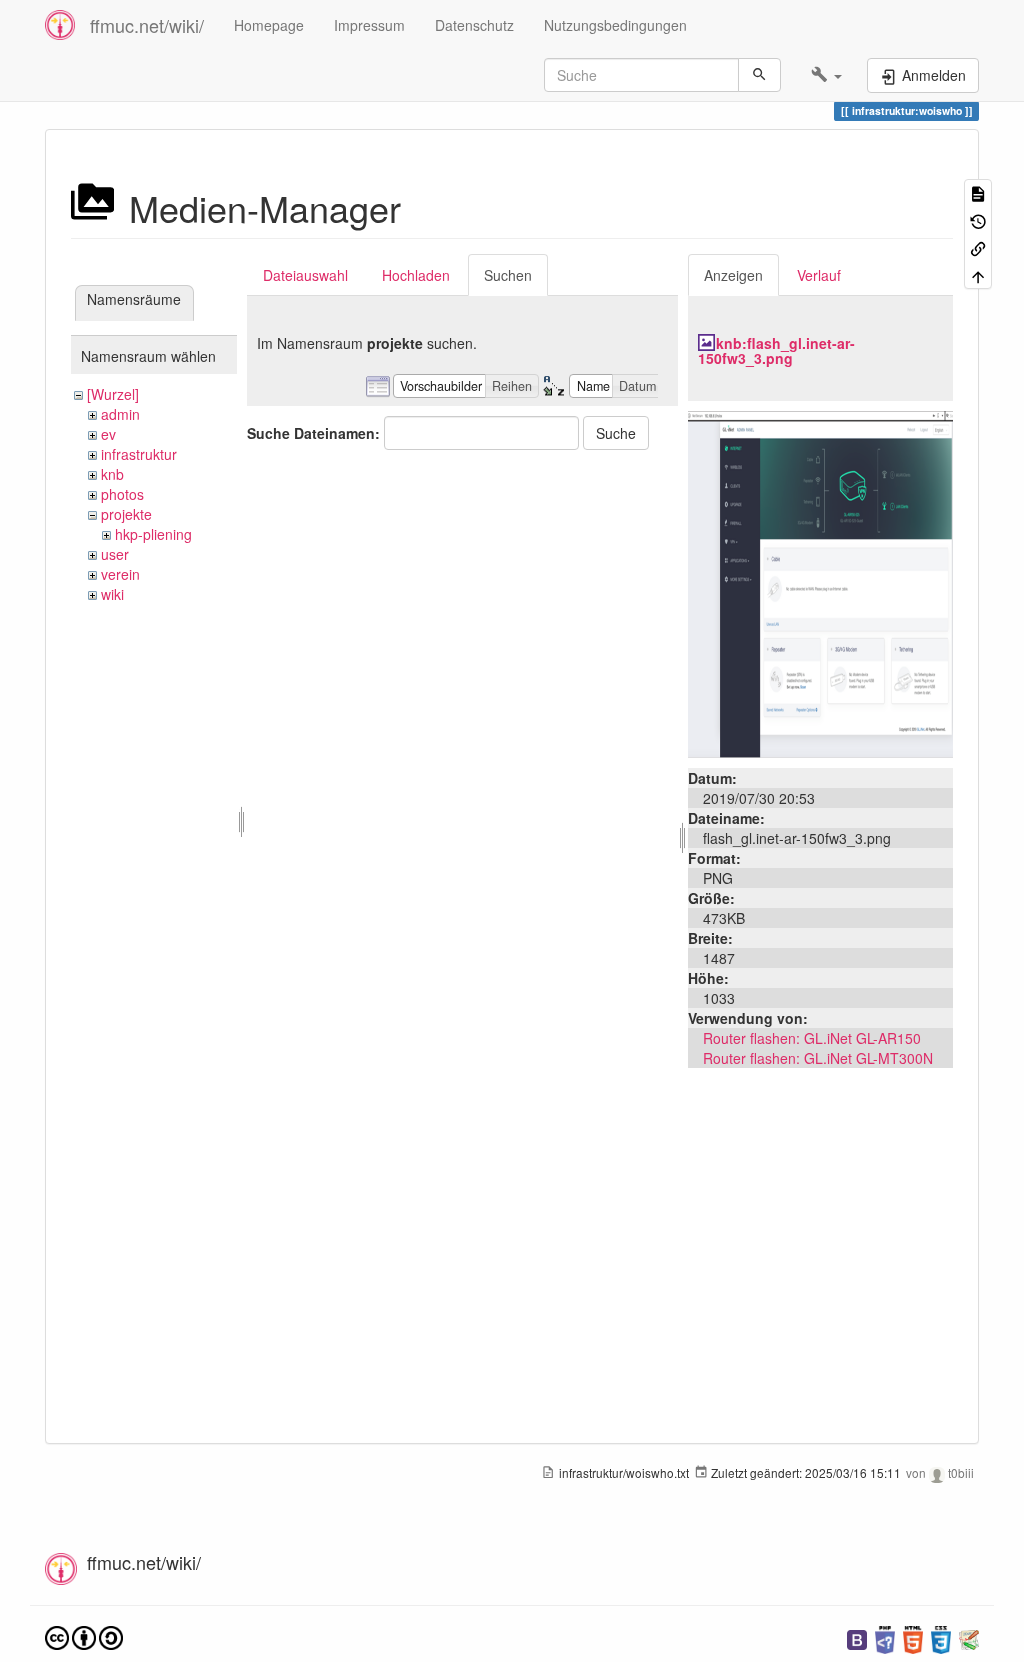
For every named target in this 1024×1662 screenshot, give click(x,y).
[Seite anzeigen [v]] (978, 192)
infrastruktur (139, 454)
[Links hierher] (978, 247)
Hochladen (416, 275)
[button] (826, 75)
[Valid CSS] (941, 1637)
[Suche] (759, 75)
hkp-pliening (153, 534)
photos (122, 494)
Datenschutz (474, 25)
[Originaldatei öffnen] (820, 582)
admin (120, 414)
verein (120, 574)
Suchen (508, 275)
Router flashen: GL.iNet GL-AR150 (812, 1038)
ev (108, 434)
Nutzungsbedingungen (615, 25)
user (115, 554)
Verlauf (819, 275)
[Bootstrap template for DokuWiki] (857, 1637)
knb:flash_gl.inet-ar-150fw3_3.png (776, 350)
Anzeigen (733, 275)
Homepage (269, 25)
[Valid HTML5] (913, 1637)
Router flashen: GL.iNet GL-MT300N (818, 1058)
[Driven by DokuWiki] (969, 1637)
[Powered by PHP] (885, 1637)
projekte (126, 514)
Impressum (369, 25)
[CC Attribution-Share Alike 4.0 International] (84, 1635)
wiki (112, 594)
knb (112, 474)
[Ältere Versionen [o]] (978, 219)
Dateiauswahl (305, 275)
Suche (616, 433)
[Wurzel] (113, 394)
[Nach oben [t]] (978, 274)
